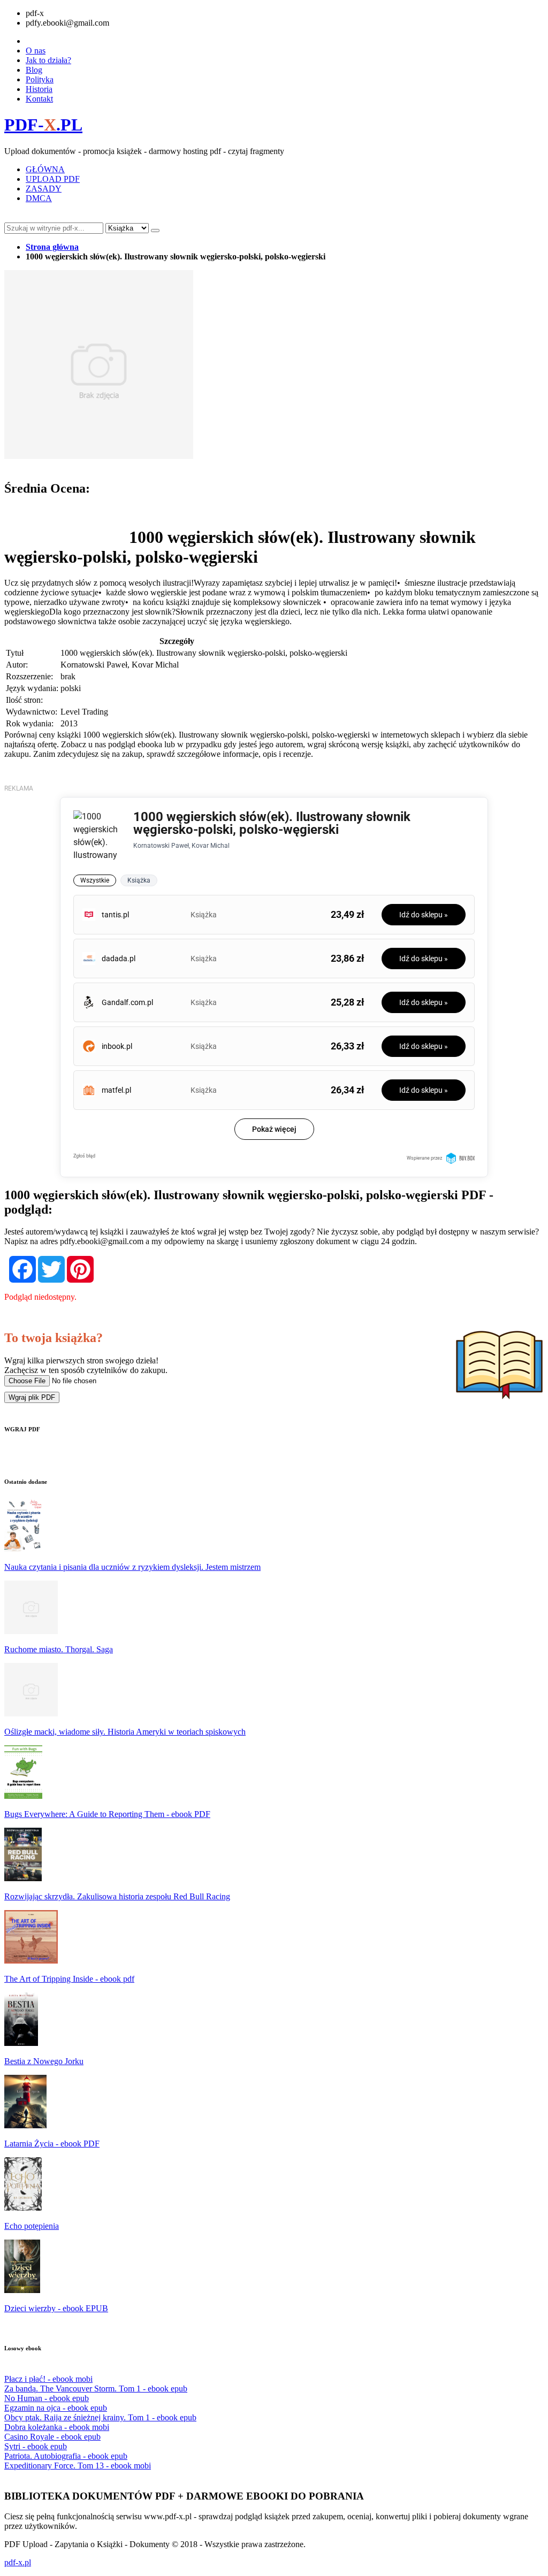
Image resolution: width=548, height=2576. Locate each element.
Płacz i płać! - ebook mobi (48, 2379)
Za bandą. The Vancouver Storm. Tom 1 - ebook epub (96, 2389)
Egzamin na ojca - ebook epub (56, 2408)
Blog (34, 70)
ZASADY (44, 189)
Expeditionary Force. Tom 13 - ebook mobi (78, 2466)
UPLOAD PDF (53, 179)
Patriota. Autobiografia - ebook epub (66, 2456)
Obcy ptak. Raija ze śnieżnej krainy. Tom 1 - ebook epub (100, 2417)
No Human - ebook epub (47, 2398)
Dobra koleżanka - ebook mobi (57, 2427)
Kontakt (39, 99)
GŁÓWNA (45, 169)
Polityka (40, 79)
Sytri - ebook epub (36, 2446)
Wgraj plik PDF (32, 1397)
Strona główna (52, 247)
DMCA (39, 198)
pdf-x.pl (18, 2562)
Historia (39, 89)
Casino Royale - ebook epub (52, 2437)
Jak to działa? (48, 60)
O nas (36, 51)
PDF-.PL (43, 125)
